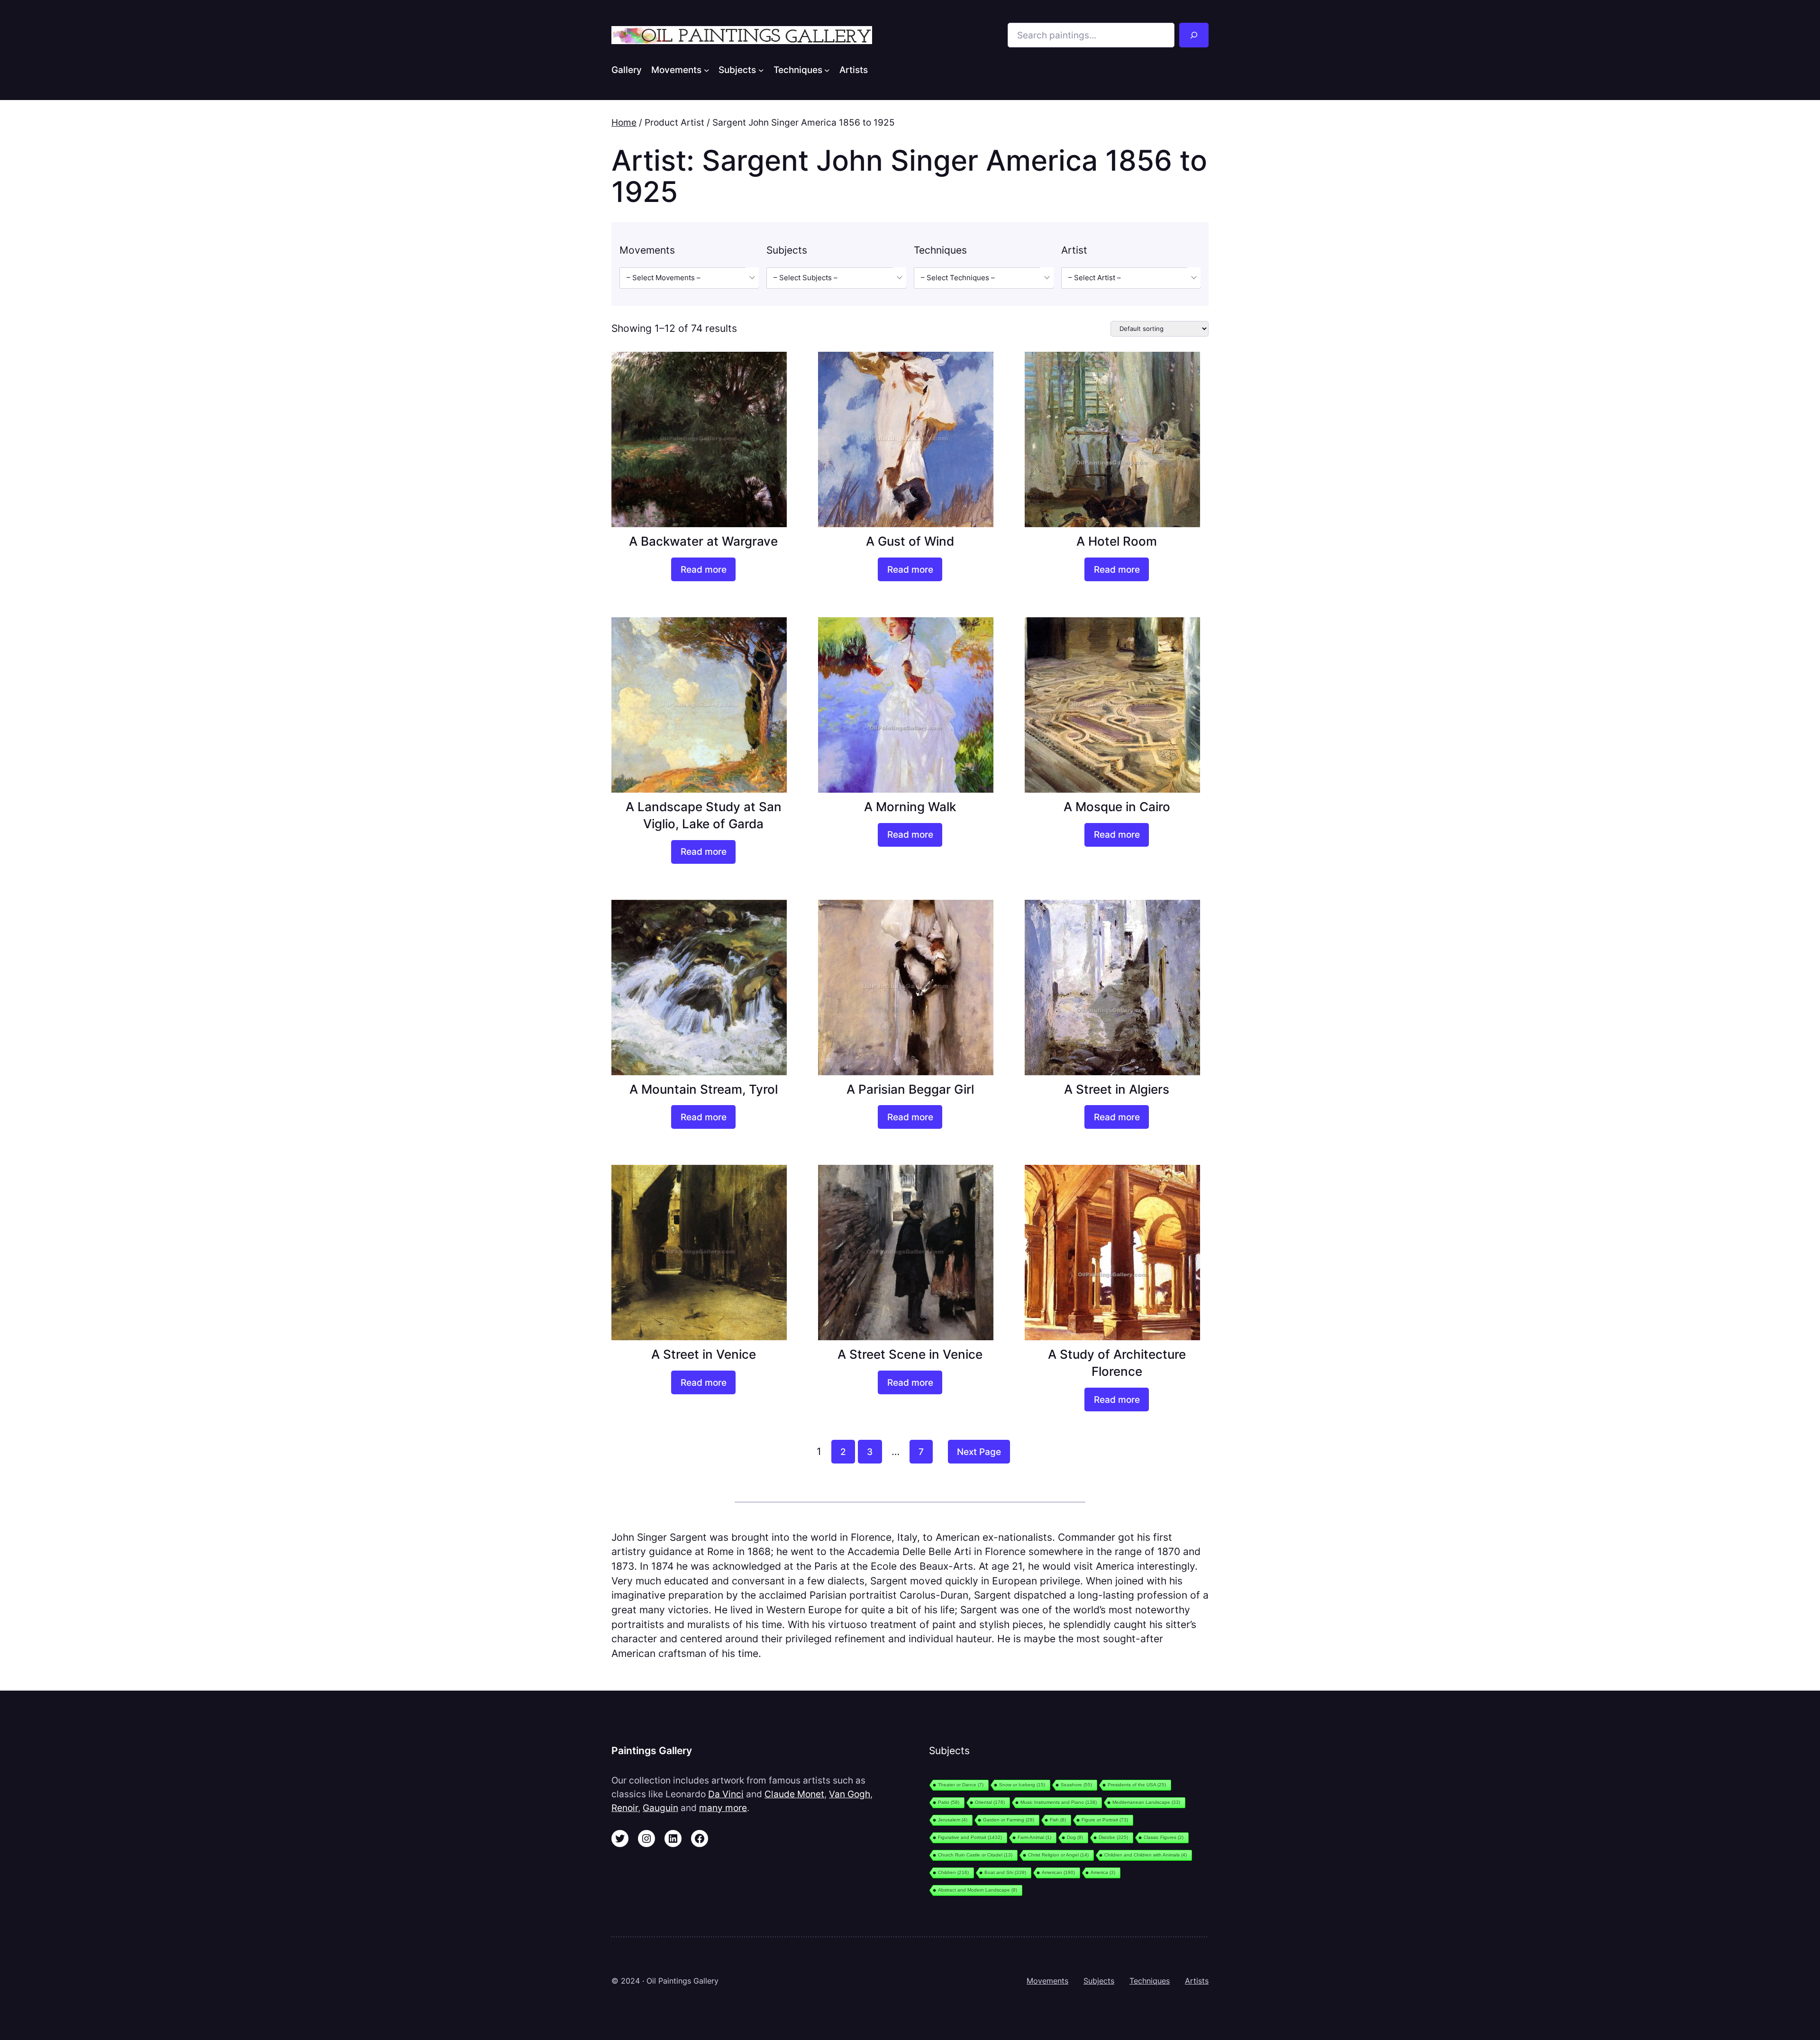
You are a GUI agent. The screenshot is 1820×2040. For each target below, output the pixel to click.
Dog (1075, 1837)
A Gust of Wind (910, 541)
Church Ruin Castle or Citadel (975, 1855)
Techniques (1150, 1981)
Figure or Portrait (1105, 1820)
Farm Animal (1034, 1837)
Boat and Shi (1005, 1872)
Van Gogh (850, 1794)
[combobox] (689, 278)
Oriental (990, 1802)
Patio (949, 1802)
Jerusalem (953, 1820)
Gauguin (660, 1808)
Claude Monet (794, 1794)
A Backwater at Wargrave (703, 541)
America (1103, 1872)
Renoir (625, 1808)
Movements (1047, 1981)
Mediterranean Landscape (1146, 1802)
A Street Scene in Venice (910, 1354)
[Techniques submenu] (827, 70)
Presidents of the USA (1137, 1785)
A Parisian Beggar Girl (910, 1089)
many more (723, 1808)
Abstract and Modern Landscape (978, 1890)
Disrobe (1113, 1837)
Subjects (1099, 1981)
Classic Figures (1164, 1837)
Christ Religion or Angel (1058, 1855)
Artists (1197, 1981)
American (1058, 1872)
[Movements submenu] (707, 70)
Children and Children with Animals (1146, 1855)
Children (953, 1872)
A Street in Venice (704, 1354)
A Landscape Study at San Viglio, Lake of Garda (704, 815)
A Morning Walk (910, 807)
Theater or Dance (961, 1785)
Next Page (979, 1452)
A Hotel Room (1117, 541)
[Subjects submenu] (761, 70)
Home (624, 122)
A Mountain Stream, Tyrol (704, 1089)
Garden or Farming (1009, 1820)
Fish (1058, 1820)
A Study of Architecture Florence (1117, 1363)
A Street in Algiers (1117, 1089)
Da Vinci (726, 1794)
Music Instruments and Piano (1059, 1802)
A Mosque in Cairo (1117, 807)
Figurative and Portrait (970, 1837)
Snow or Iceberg (1022, 1785)
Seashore (1076, 1785)
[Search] (1194, 35)
